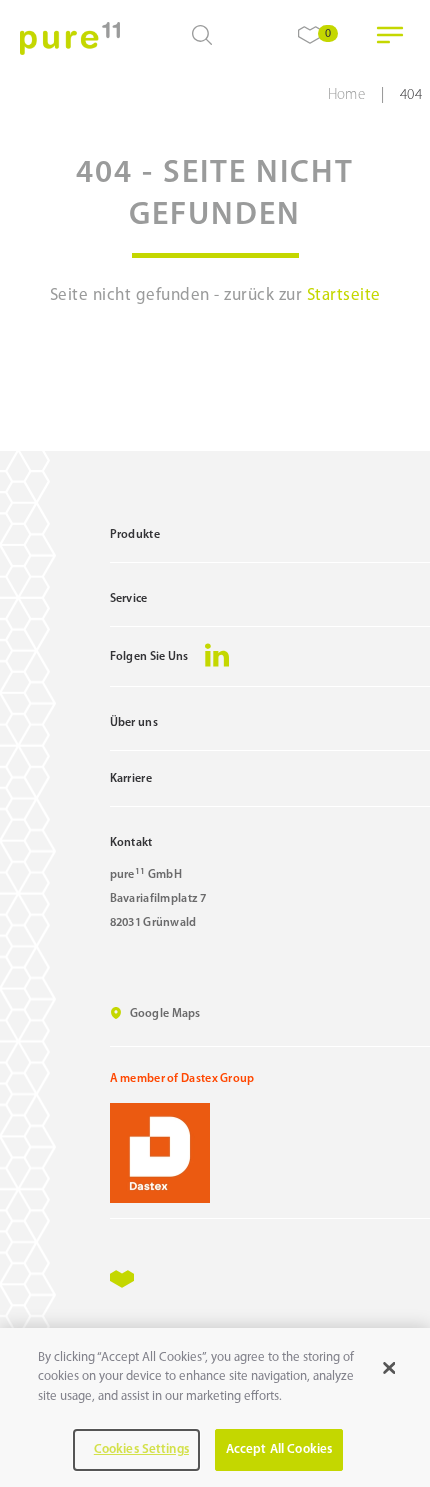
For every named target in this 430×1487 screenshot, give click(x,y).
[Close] (389, 1368)
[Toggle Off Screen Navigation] (390, 35)
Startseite (344, 295)
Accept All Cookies (279, 1449)
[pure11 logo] (70, 38)
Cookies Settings (141, 1449)
